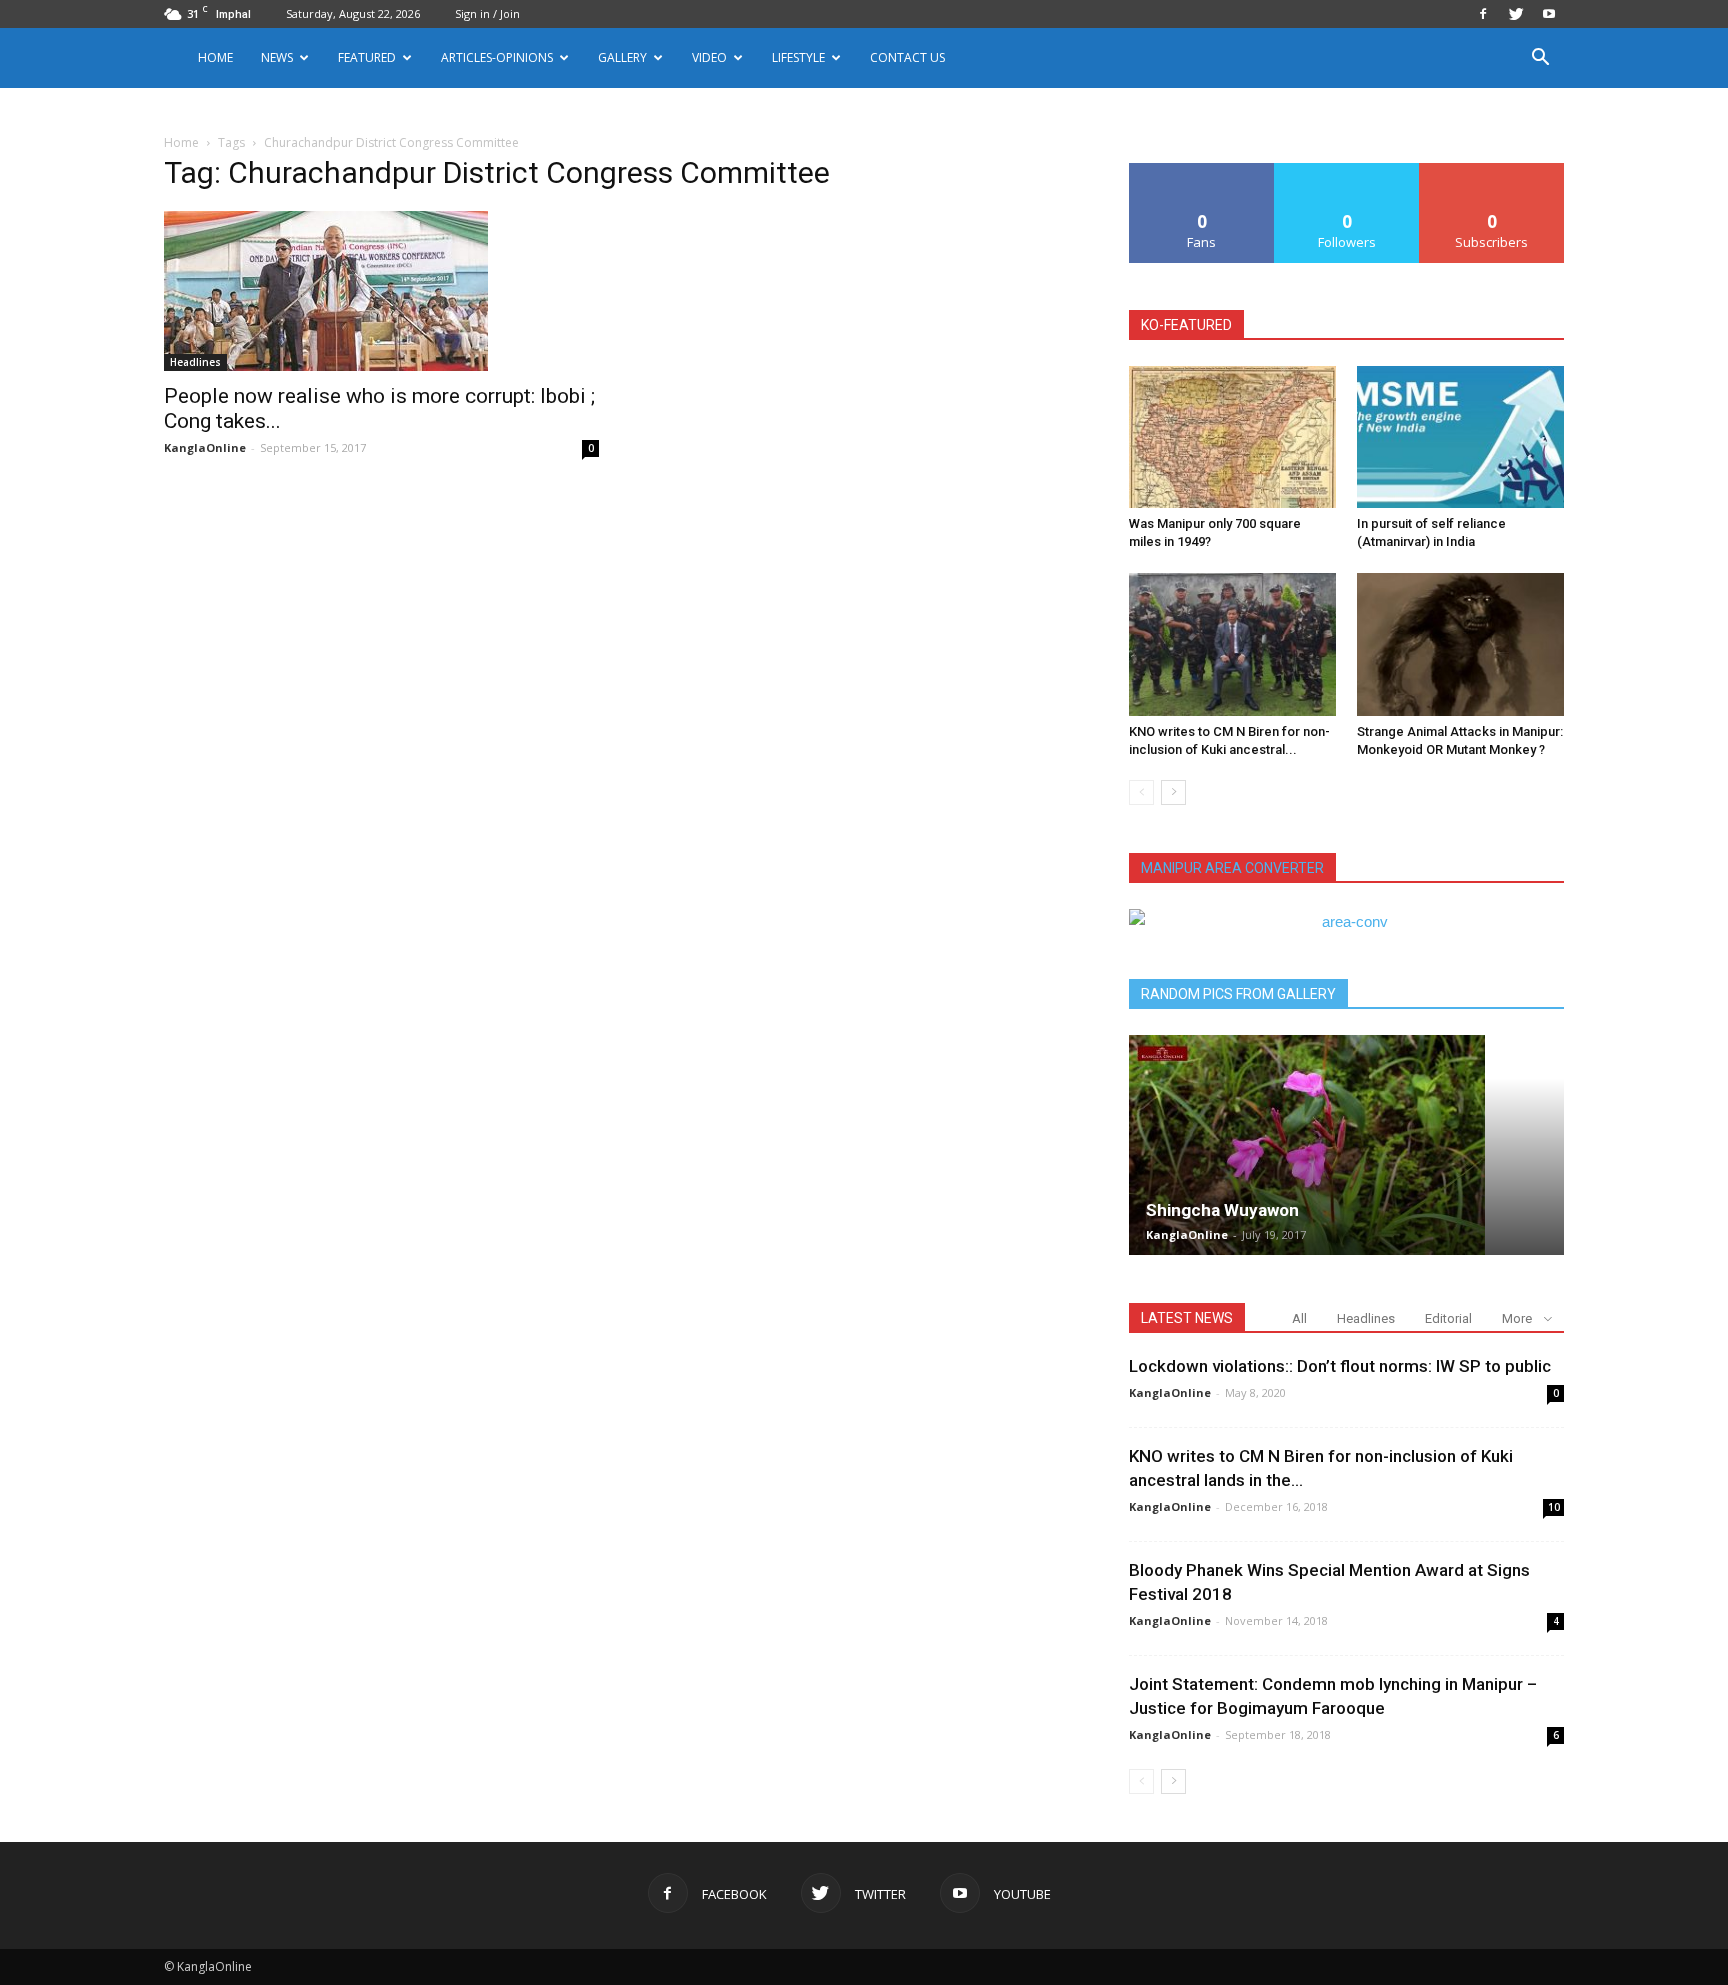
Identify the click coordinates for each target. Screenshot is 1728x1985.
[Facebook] (1483, 14)
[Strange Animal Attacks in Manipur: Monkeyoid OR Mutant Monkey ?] (1460, 644)
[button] (1540, 59)
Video (709, 57)
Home (215, 57)
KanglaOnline (205, 447)
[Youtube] (1549, 14)
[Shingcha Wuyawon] (1346, 1145)
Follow (1347, 170)
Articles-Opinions (497, 57)
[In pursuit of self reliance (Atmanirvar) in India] (1460, 437)
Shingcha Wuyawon (1222, 1210)
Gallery (622, 57)
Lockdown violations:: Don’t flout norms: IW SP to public (1340, 1366)
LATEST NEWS (1187, 1318)
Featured (367, 57)
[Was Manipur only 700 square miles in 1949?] (1232, 437)
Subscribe (1492, 170)
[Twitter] (1516, 14)
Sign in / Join (487, 13)
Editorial (1448, 1318)
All (1299, 1318)
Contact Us (907, 57)
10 (1554, 1507)
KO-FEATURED (1186, 325)
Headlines (195, 362)
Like (1202, 170)
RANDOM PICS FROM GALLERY (1238, 994)
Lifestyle (798, 57)
